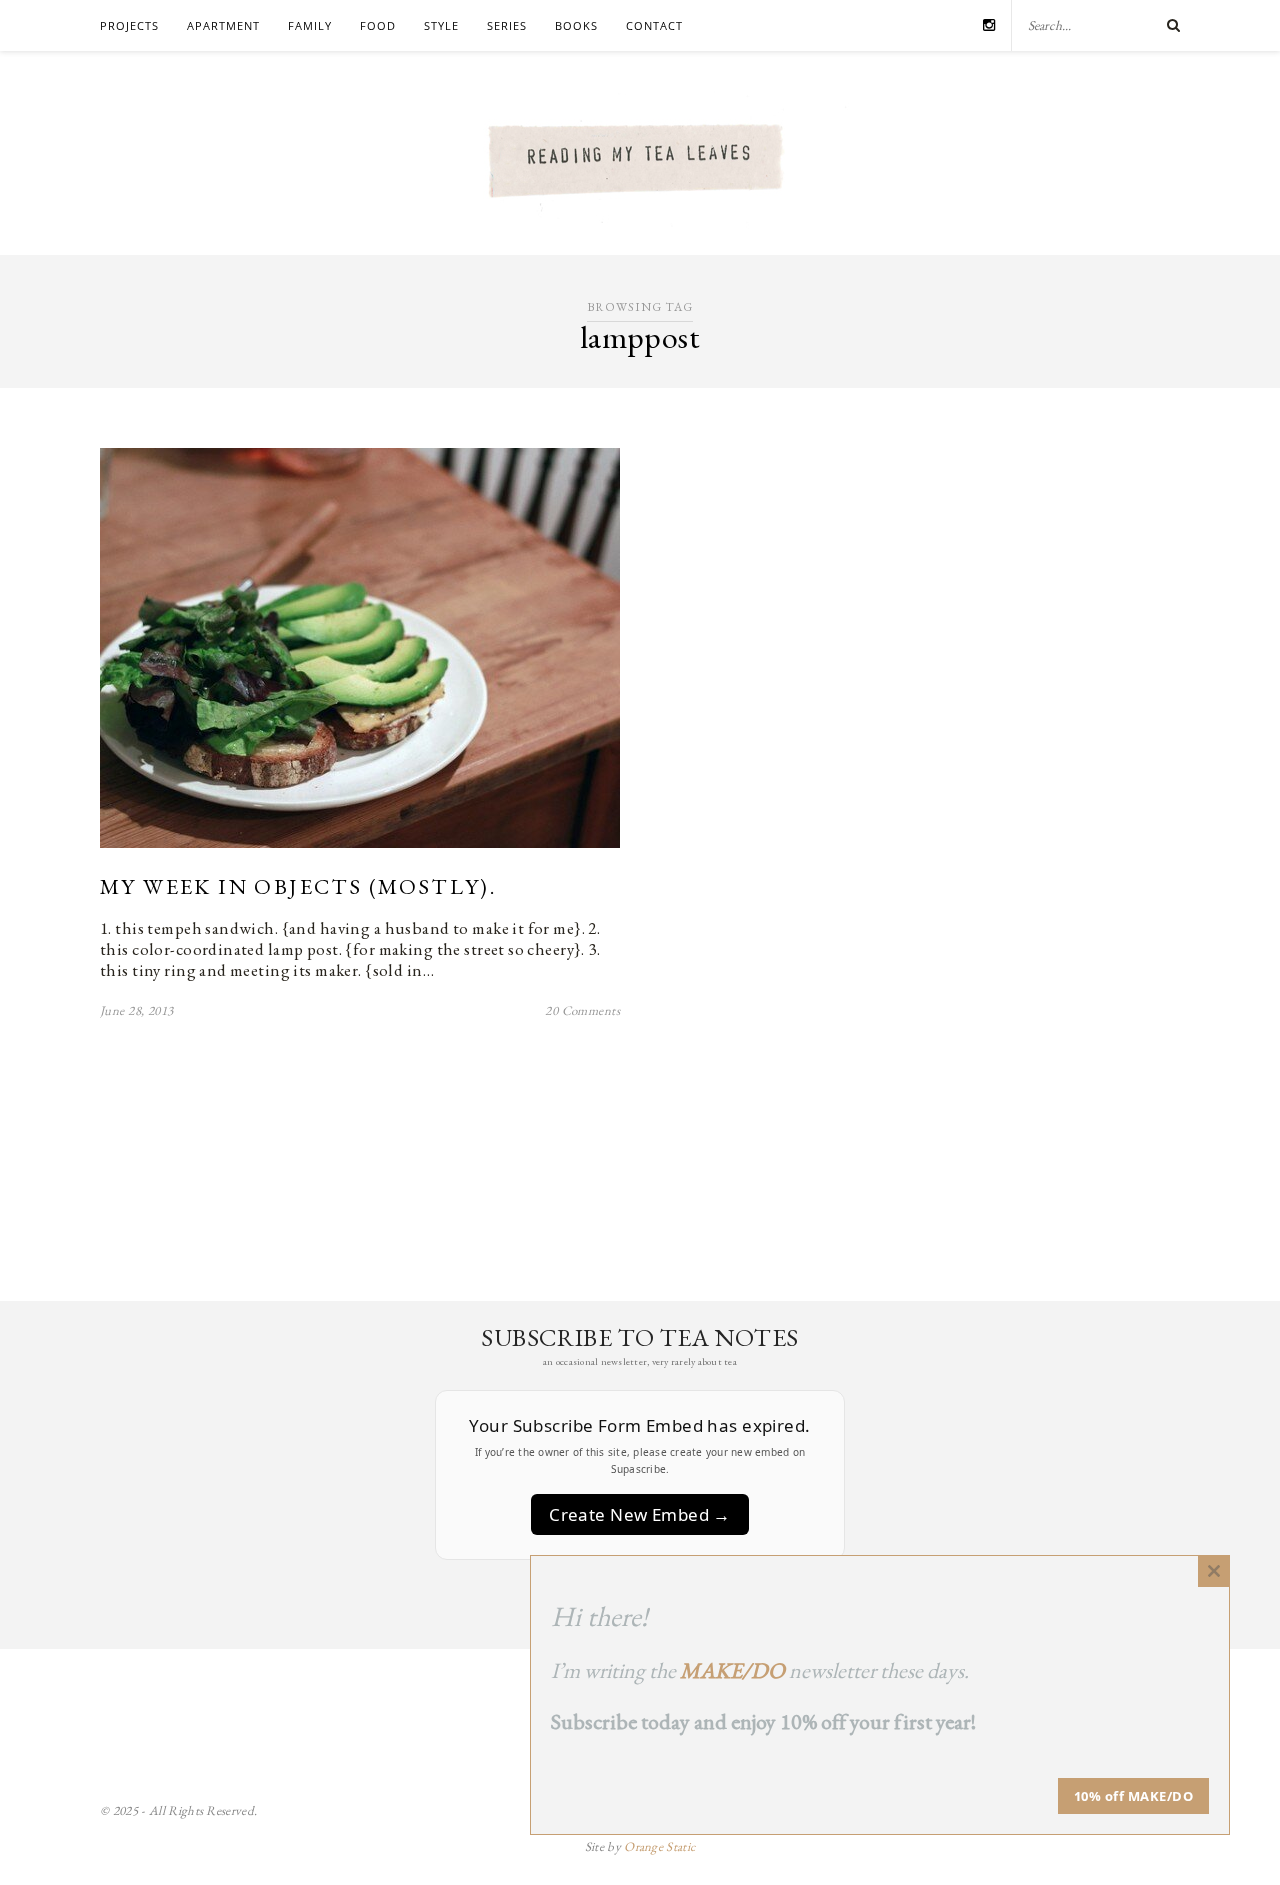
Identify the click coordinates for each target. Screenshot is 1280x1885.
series (507, 25)
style (441, 25)
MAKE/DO (732, 1670)
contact (654, 25)
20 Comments (582, 1010)
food (378, 25)
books (576, 25)
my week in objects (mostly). (298, 886)
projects (129, 25)
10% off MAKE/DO (1134, 1796)
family (310, 25)
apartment (223, 25)
